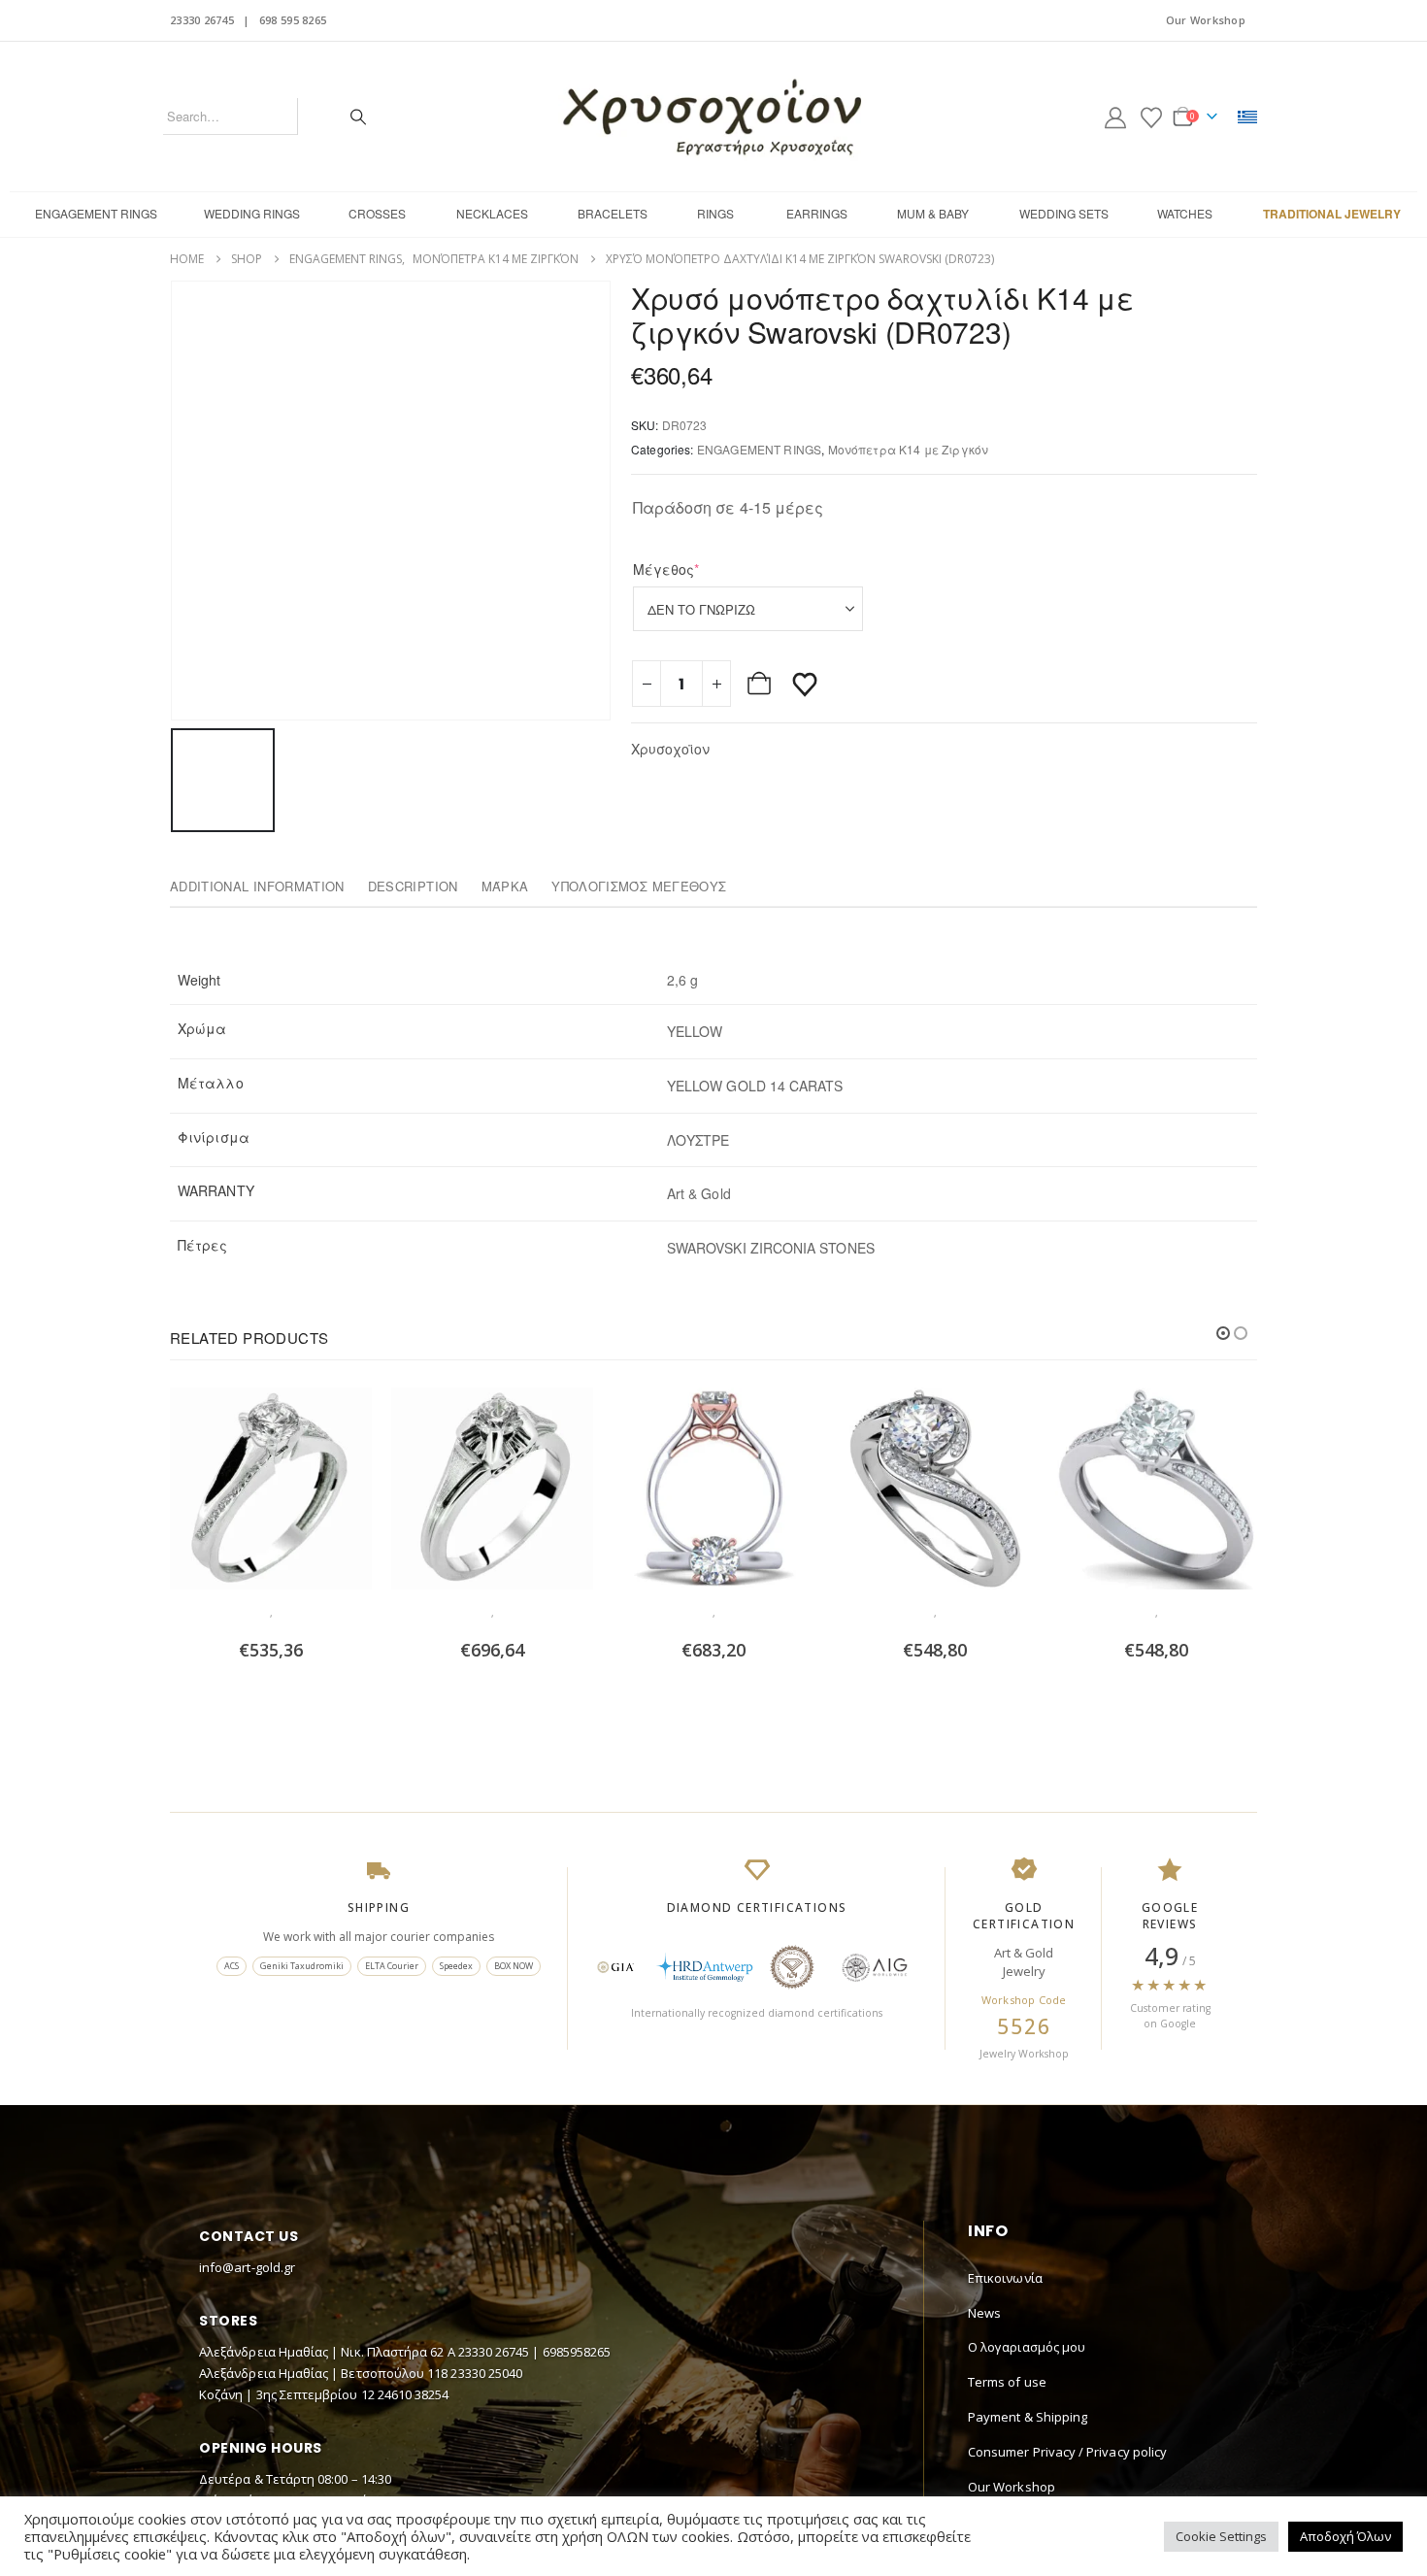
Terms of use (1007, 2382)
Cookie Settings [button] (1221, 2536)
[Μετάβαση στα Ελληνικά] (1247, 117)
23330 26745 (202, 20)
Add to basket (760, 684)
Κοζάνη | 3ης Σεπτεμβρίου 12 (288, 2394)
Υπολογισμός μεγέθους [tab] (639, 886)
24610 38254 (414, 2394)
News (984, 2313)
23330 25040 (486, 2373)
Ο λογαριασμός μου (1027, 2347)
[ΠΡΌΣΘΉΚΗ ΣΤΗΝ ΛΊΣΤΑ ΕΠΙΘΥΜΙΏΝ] (805, 684)
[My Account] (1115, 117)
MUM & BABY (933, 213)
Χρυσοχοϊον (670, 749)
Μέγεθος (696, 569)
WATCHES (1185, 213)
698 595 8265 (293, 20)
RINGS (715, 213)
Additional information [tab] (257, 886)
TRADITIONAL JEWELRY (1332, 214)
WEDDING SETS (1064, 213)
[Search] (358, 117)
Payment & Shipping (1028, 2417)
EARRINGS (817, 213)
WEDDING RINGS (252, 213)
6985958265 (577, 2352)
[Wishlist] (1151, 117)
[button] (1223, 1333)
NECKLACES (492, 213)
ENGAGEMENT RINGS (96, 213)
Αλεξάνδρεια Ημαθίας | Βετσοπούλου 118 (325, 2373)
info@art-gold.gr (247, 2267)
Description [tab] (413, 886)
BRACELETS (613, 213)
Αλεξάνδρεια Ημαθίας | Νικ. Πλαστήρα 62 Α (329, 2352)
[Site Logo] (713, 117)
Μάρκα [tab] (505, 886)
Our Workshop (1206, 20)
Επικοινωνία (1005, 2278)
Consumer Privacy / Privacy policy (1067, 2452)
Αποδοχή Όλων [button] (1345, 2536)
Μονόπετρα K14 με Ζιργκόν (909, 449)
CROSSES (377, 213)
